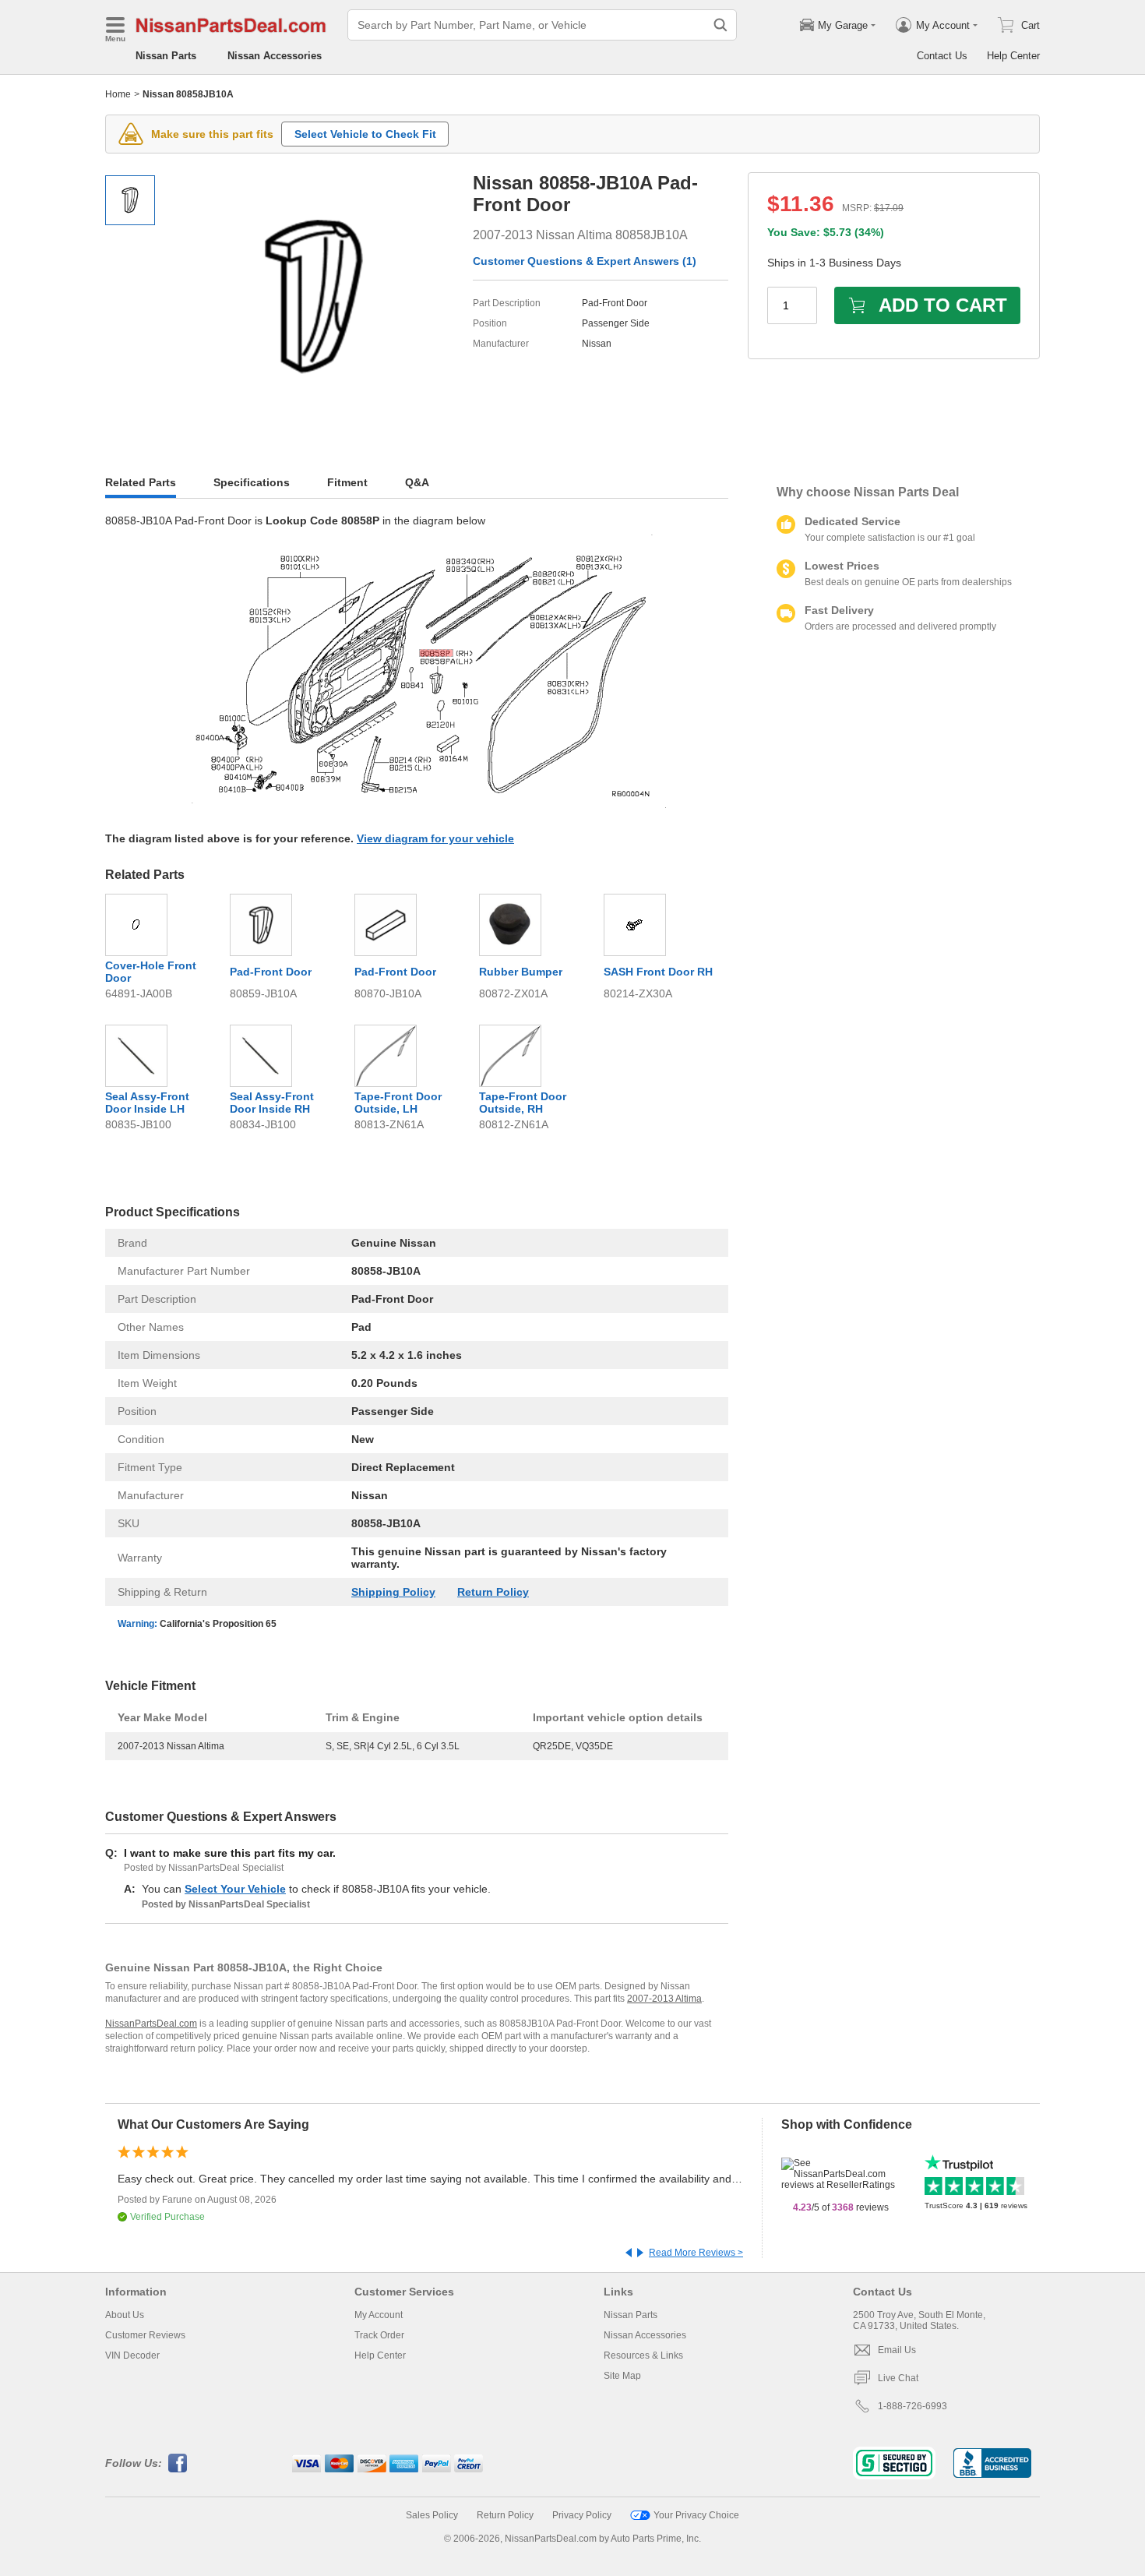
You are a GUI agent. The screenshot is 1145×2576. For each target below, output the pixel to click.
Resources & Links (643, 2355)
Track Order (379, 2335)
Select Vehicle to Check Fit (365, 134)
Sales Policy (432, 2515)
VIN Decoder (132, 2355)
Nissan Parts (166, 56)
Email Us (897, 2350)
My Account (379, 2315)
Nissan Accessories (275, 56)
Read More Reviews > (696, 2253)
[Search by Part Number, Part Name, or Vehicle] (720, 25)
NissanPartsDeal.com (151, 2024)
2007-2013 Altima (664, 1999)
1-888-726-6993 (912, 2406)
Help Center (1013, 56)
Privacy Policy (582, 2515)
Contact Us (942, 56)
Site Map (622, 2376)
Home (118, 94)
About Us (125, 2315)
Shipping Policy (393, 1592)
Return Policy (493, 1592)
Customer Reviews (145, 2335)
